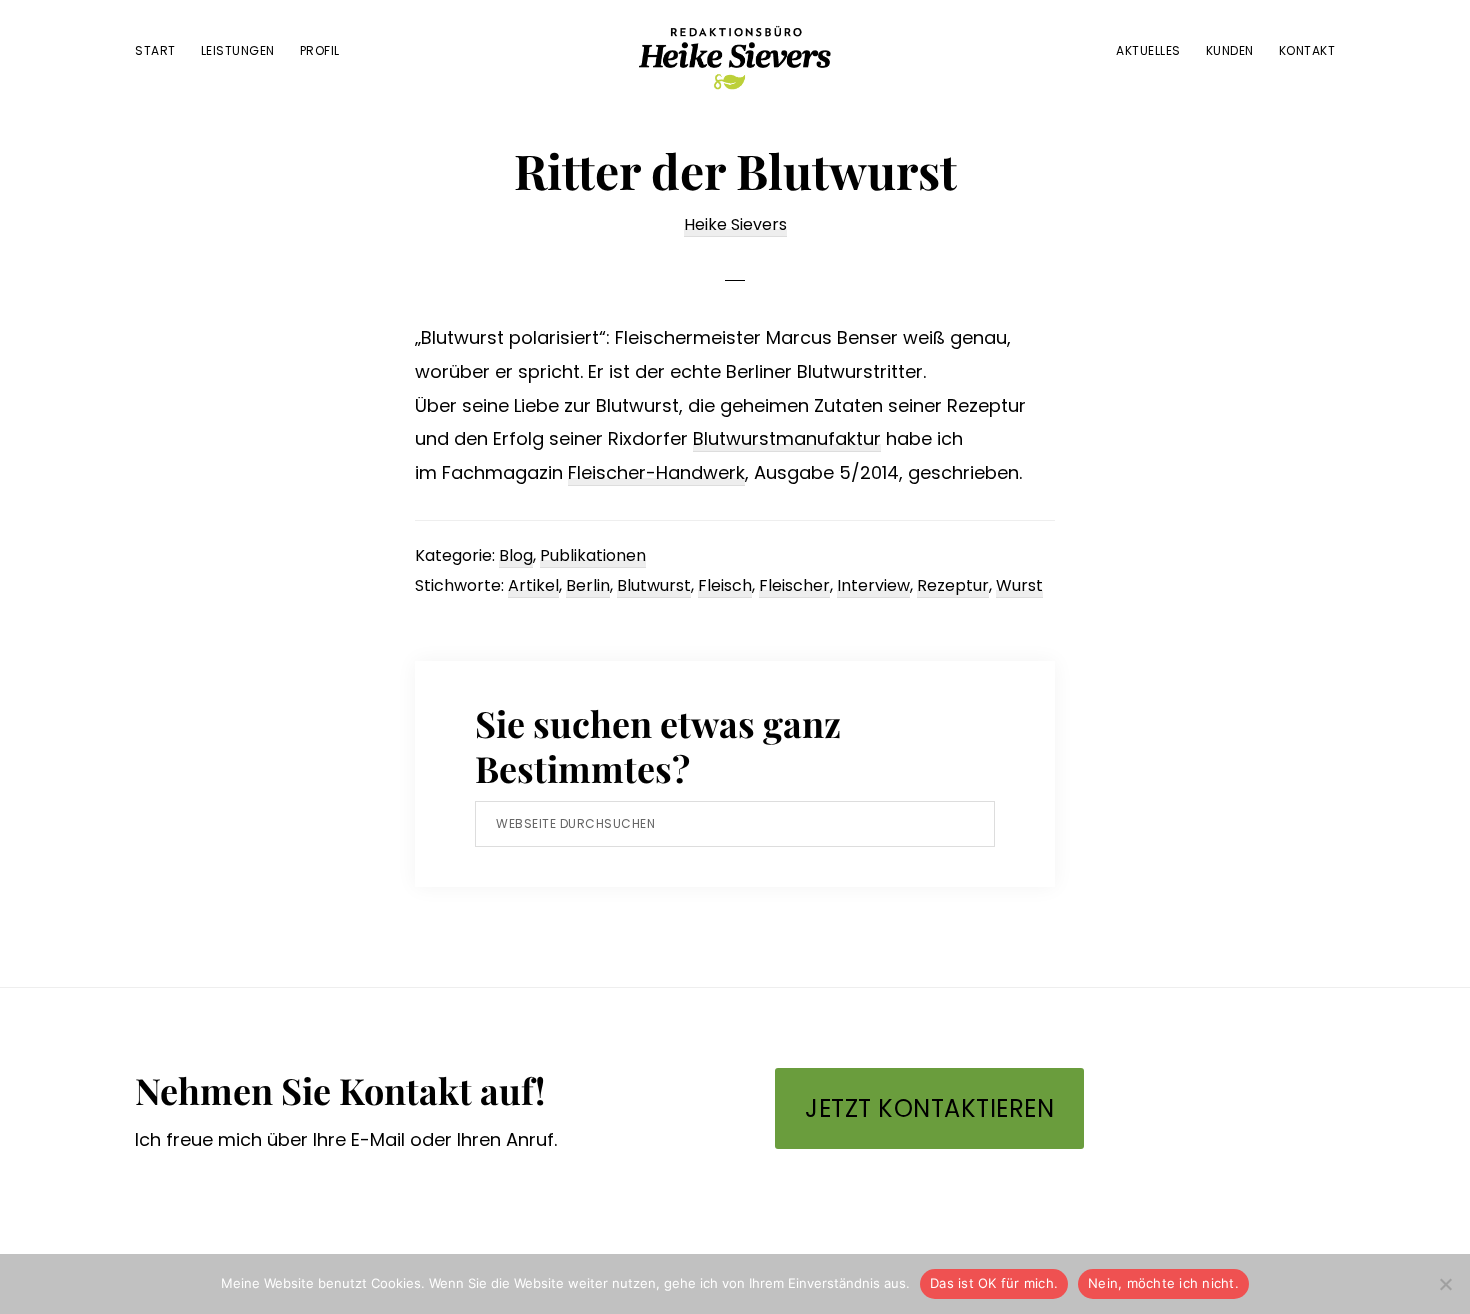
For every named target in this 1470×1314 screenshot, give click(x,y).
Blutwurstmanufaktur (787, 438)
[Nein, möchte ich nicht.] (1445, 1284)
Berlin (588, 585)
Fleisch (725, 585)
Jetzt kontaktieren (929, 1108)
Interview (873, 585)
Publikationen (593, 555)
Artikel (533, 585)
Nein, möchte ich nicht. (1163, 1283)
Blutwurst (654, 585)
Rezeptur (953, 585)
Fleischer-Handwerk (656, 472)
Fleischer (794, 585)
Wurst (1019, 585)
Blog (516, 555)
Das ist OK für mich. (994, 1283)
